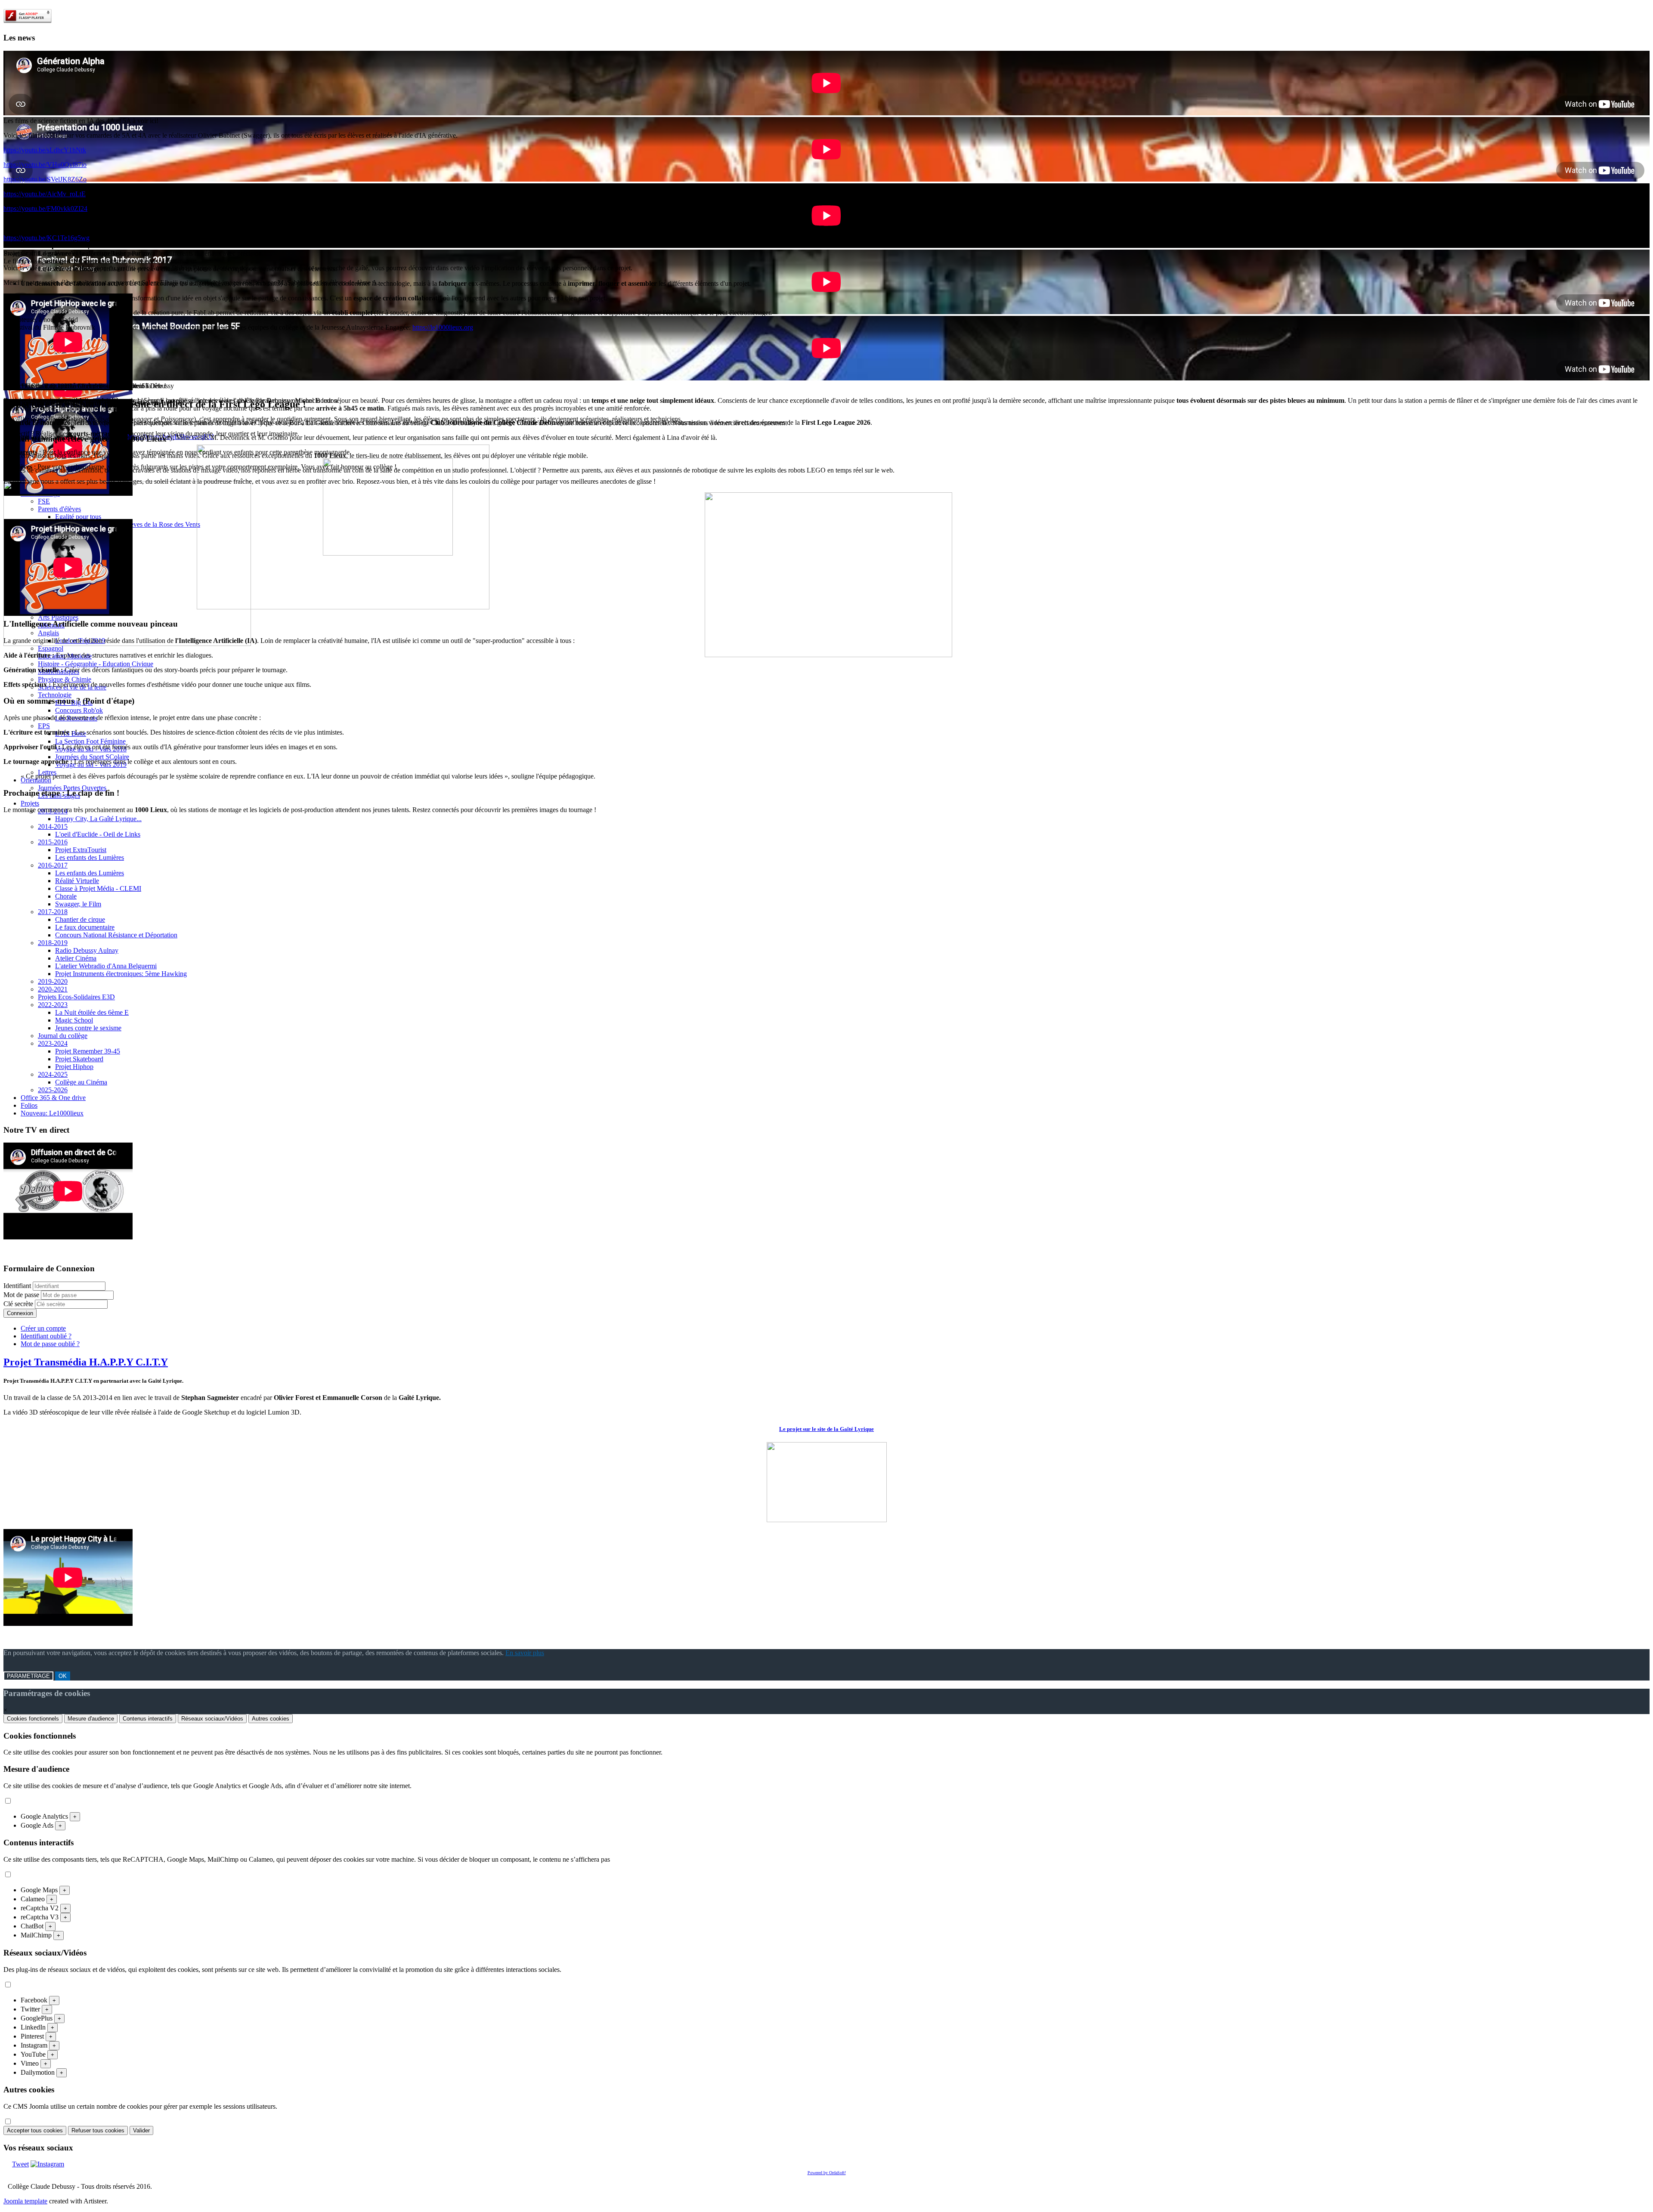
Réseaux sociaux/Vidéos (212, 1719)
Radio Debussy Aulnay (87, 950)
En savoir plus (525, 1653)
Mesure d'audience (91, 1719)
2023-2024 (53, 1043)
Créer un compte (43, 1328)
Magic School (74, 1020)
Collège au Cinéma (81, 1082)
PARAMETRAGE (28, 1676)
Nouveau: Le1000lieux (52, 1113)
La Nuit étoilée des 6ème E (92, 1012)
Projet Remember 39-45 (88, 1051)
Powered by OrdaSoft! (827, 2173)
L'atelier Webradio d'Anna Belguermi (106, 966)
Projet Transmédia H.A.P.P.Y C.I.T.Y (86, 1362)
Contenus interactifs (148, 1719)
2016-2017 (53, 865)
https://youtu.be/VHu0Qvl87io (45, 165)
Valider (141, 2130)
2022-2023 (53, 1005)
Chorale (66, 896)
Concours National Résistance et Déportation (116, 935)
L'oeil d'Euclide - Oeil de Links (98, 834)
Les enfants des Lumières (90, 857)
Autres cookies (271, 1719)
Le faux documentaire (85, 927)
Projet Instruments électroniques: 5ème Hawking (121, 974)
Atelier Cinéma (76, 958)
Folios (29, 1105)
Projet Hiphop (74, 1067)
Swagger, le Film (78, 904)
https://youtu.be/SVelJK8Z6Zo (45, 179)
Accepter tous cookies (35, 2130)
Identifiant (17, 1286)
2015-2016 (53, 842)
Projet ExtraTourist (81, 850)
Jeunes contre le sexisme (88, 1028)
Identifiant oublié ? (46, 1336)
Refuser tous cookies (98, 2130)
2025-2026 (53, 1090)
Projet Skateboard (79, 1059)
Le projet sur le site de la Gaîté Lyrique (826, 1429)
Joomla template (25, 2201)
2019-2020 (53, 981)
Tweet (20, 2164)
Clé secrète (19, 1304)
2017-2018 (53, 912)
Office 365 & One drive (53, 1098)
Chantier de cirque (80, 919)
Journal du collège (63, 1036)
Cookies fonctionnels (33, 1719)
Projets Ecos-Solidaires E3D (76, 997)
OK (63, 1676)
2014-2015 (53, 826)
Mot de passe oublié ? (50, 1344)
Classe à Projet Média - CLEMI (98, 888)
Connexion (20, 1313)
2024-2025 (53, 1074)
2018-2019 (53, 943)
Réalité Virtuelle (77, 881)
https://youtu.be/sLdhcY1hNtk (45, 150)
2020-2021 (53, 989)
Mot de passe (22, 1295)
